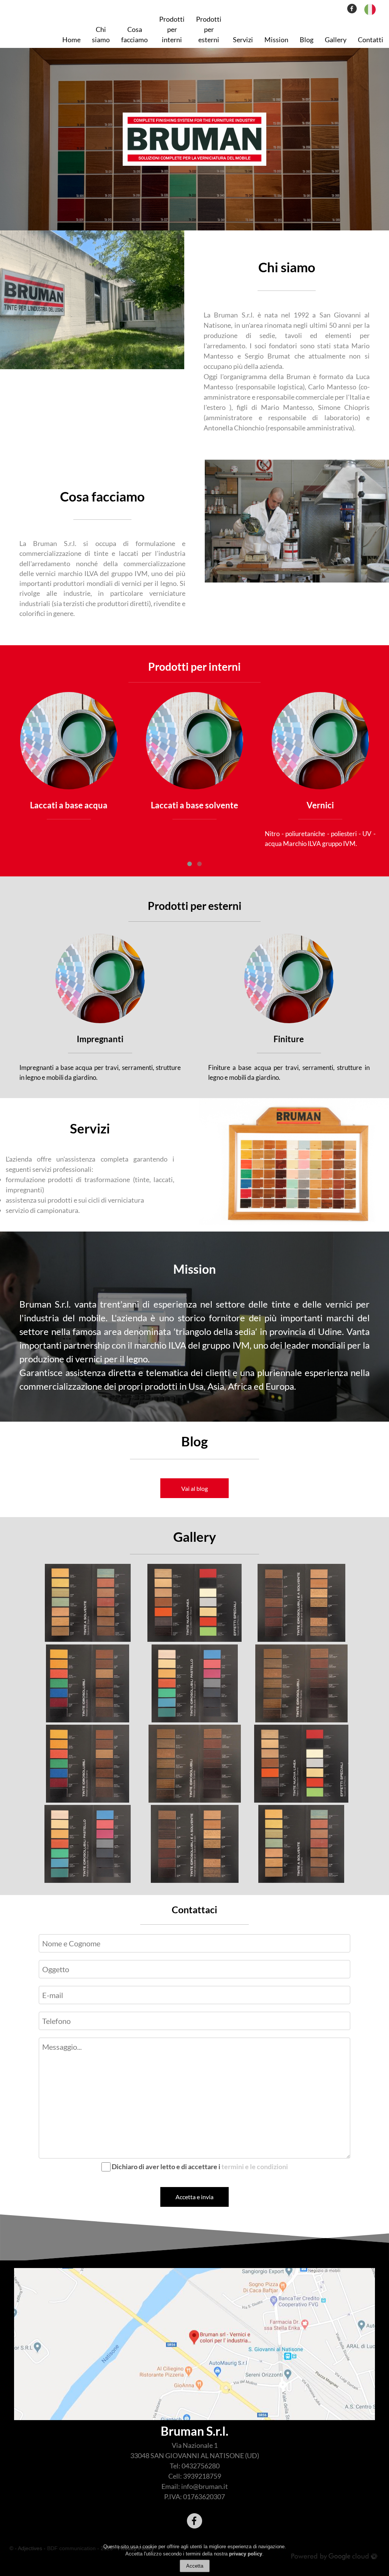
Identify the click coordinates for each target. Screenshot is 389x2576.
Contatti (371, 40)
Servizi (243, 40)
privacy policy (246, 2554)
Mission (276, 40)
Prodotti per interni (172, 29)
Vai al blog (194, 1488)
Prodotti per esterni (209, 29)
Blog (307, 40)
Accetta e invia (194, 2197)
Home (71, 40)
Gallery (336, 40)
